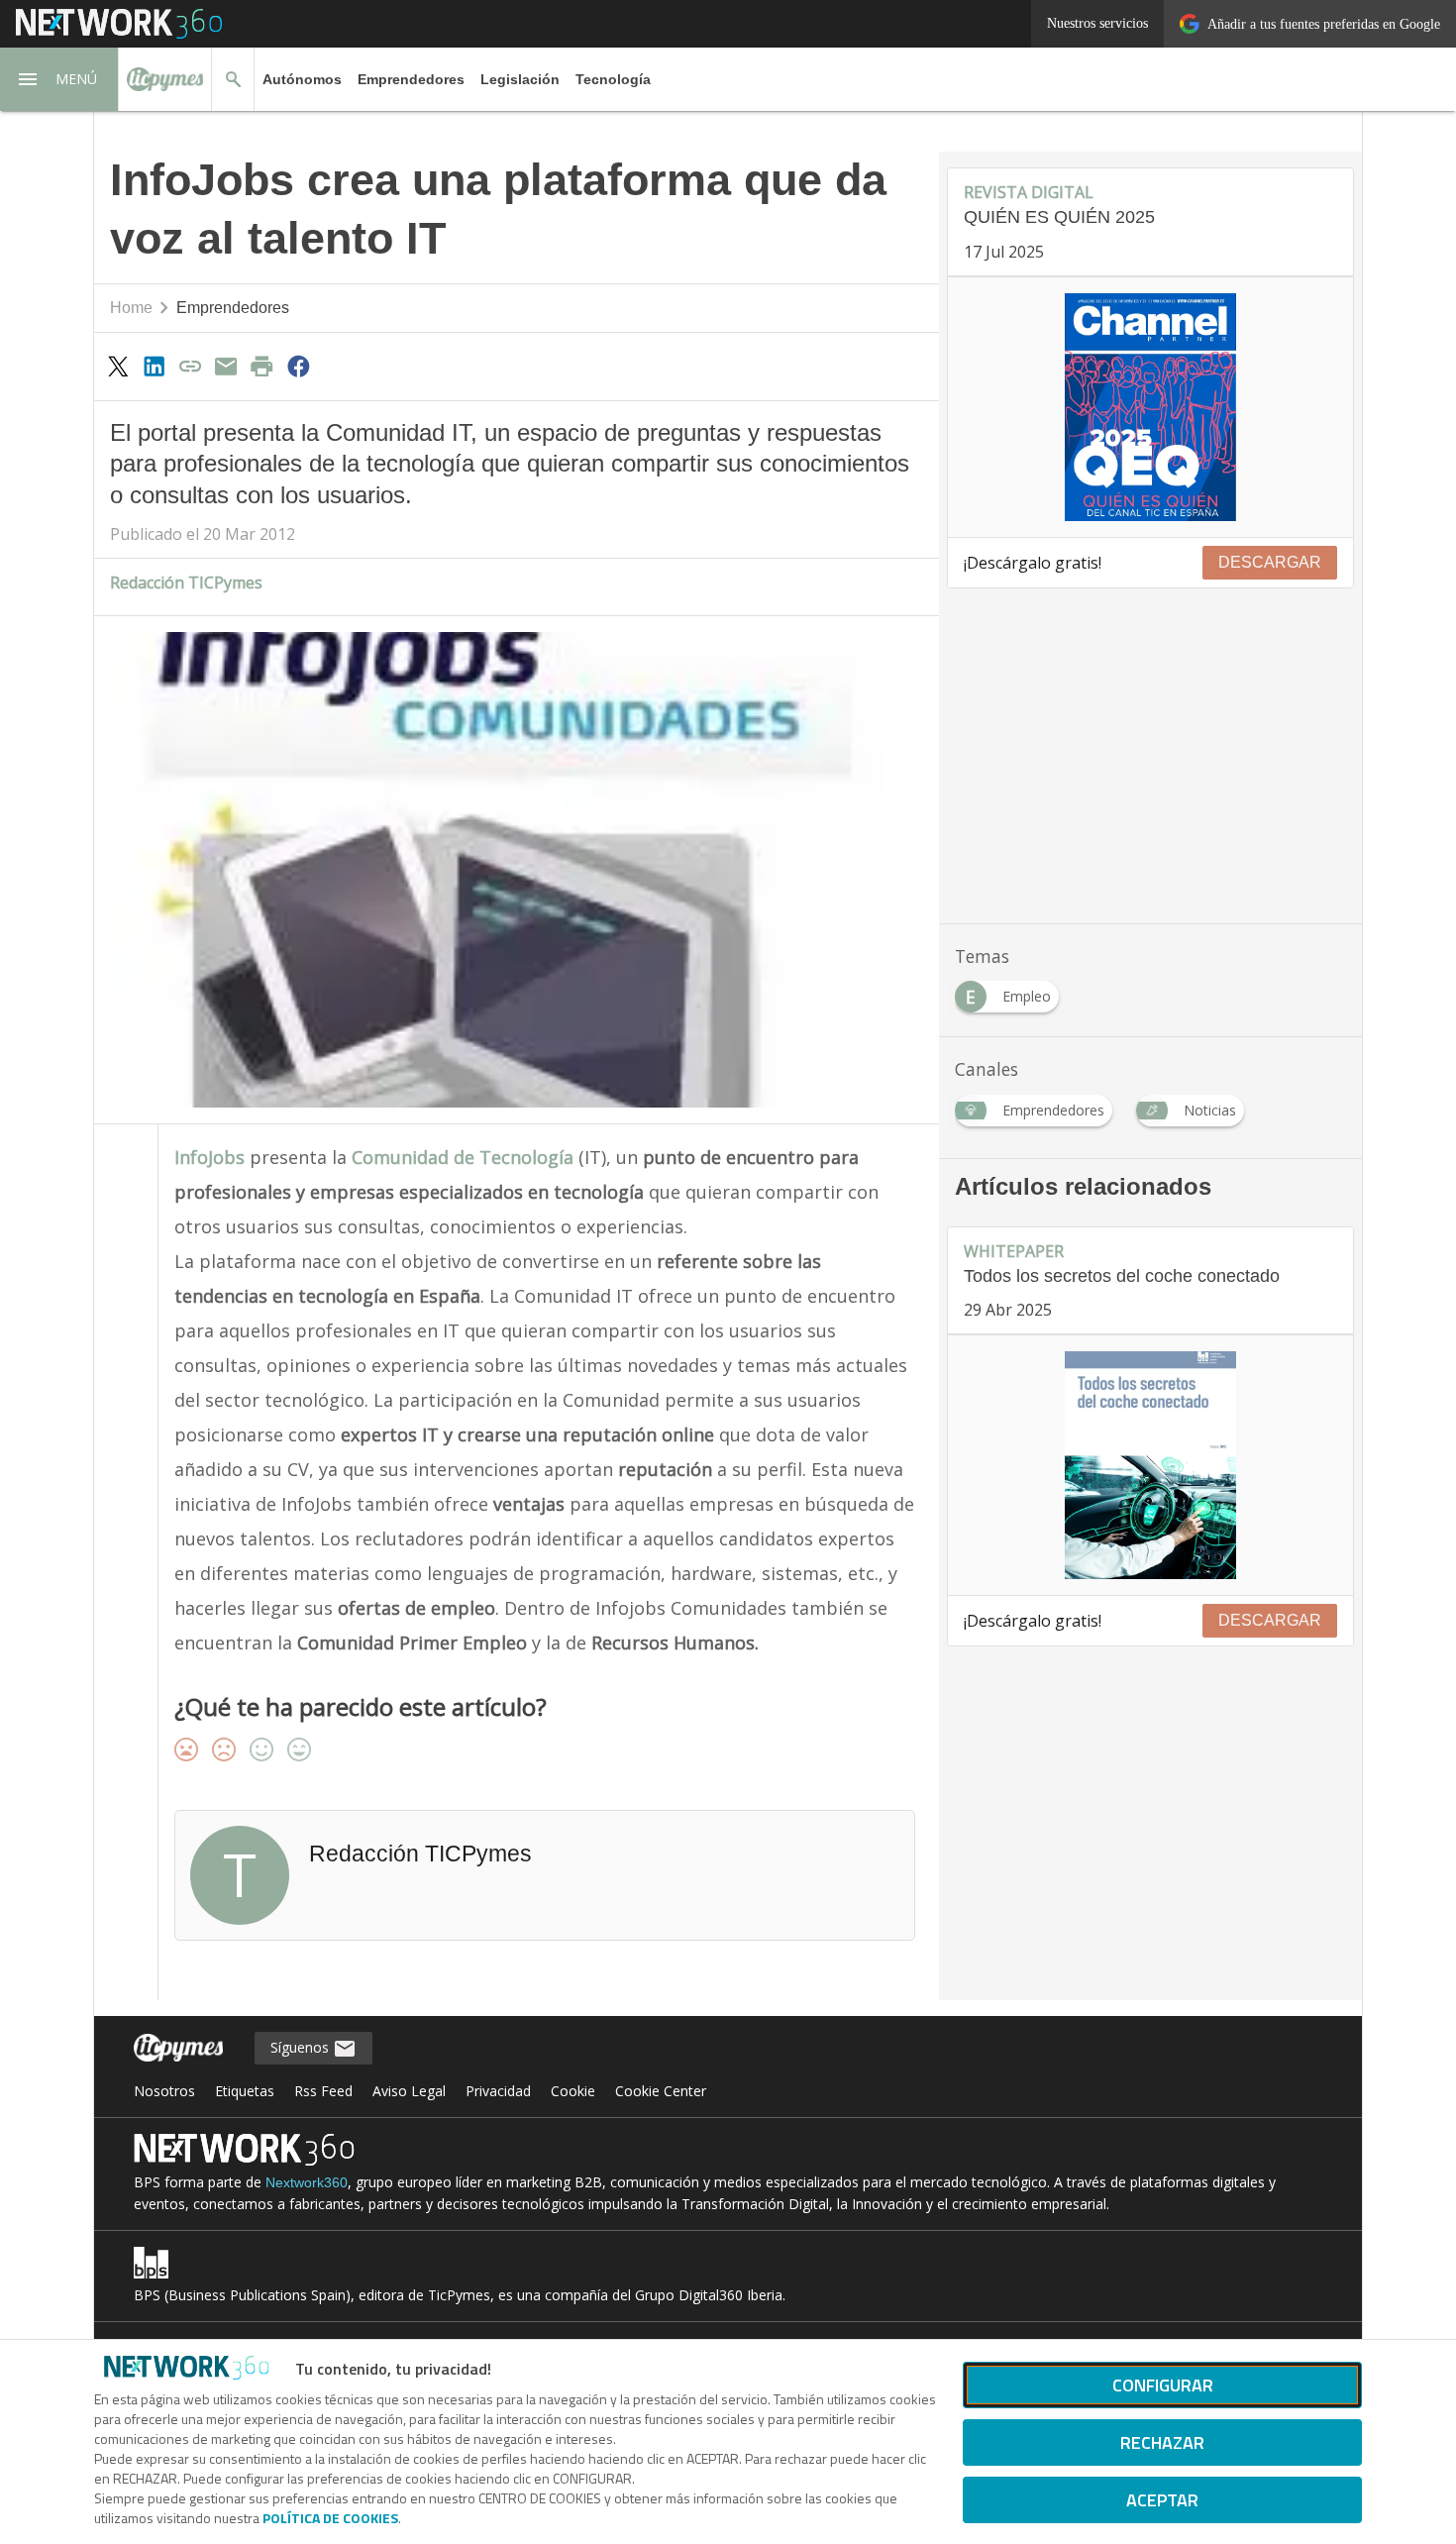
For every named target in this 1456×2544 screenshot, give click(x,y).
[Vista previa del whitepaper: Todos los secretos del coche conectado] (1150, 1465)
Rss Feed (323, 2091)
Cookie (573, 2091)
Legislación (520, 79)
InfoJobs (209, 1157)
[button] (59, 79)
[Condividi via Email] (226, 366)
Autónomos (302, 79)
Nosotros (164, 2091)
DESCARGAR (1270, 562)
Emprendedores (411, 79)
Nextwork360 (307, 2182)
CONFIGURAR (1163, 2385)
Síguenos (302, 2047)
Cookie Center (661, 2091)
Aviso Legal (409, 2091)
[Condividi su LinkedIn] (154, 366)
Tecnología (613, 79)
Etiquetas (245, 2091)
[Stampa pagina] (262, 366)
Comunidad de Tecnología (465, 1157)
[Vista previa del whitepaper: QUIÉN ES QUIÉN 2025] (1150, 407)
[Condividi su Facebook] (298, 366)
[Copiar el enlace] (190, 366)
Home (131, 308)
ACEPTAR (1162, 2500)
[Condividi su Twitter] (118, 366)
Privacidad (498, 2091)
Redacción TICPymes (186, 583)
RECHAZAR (1162, 2442)
